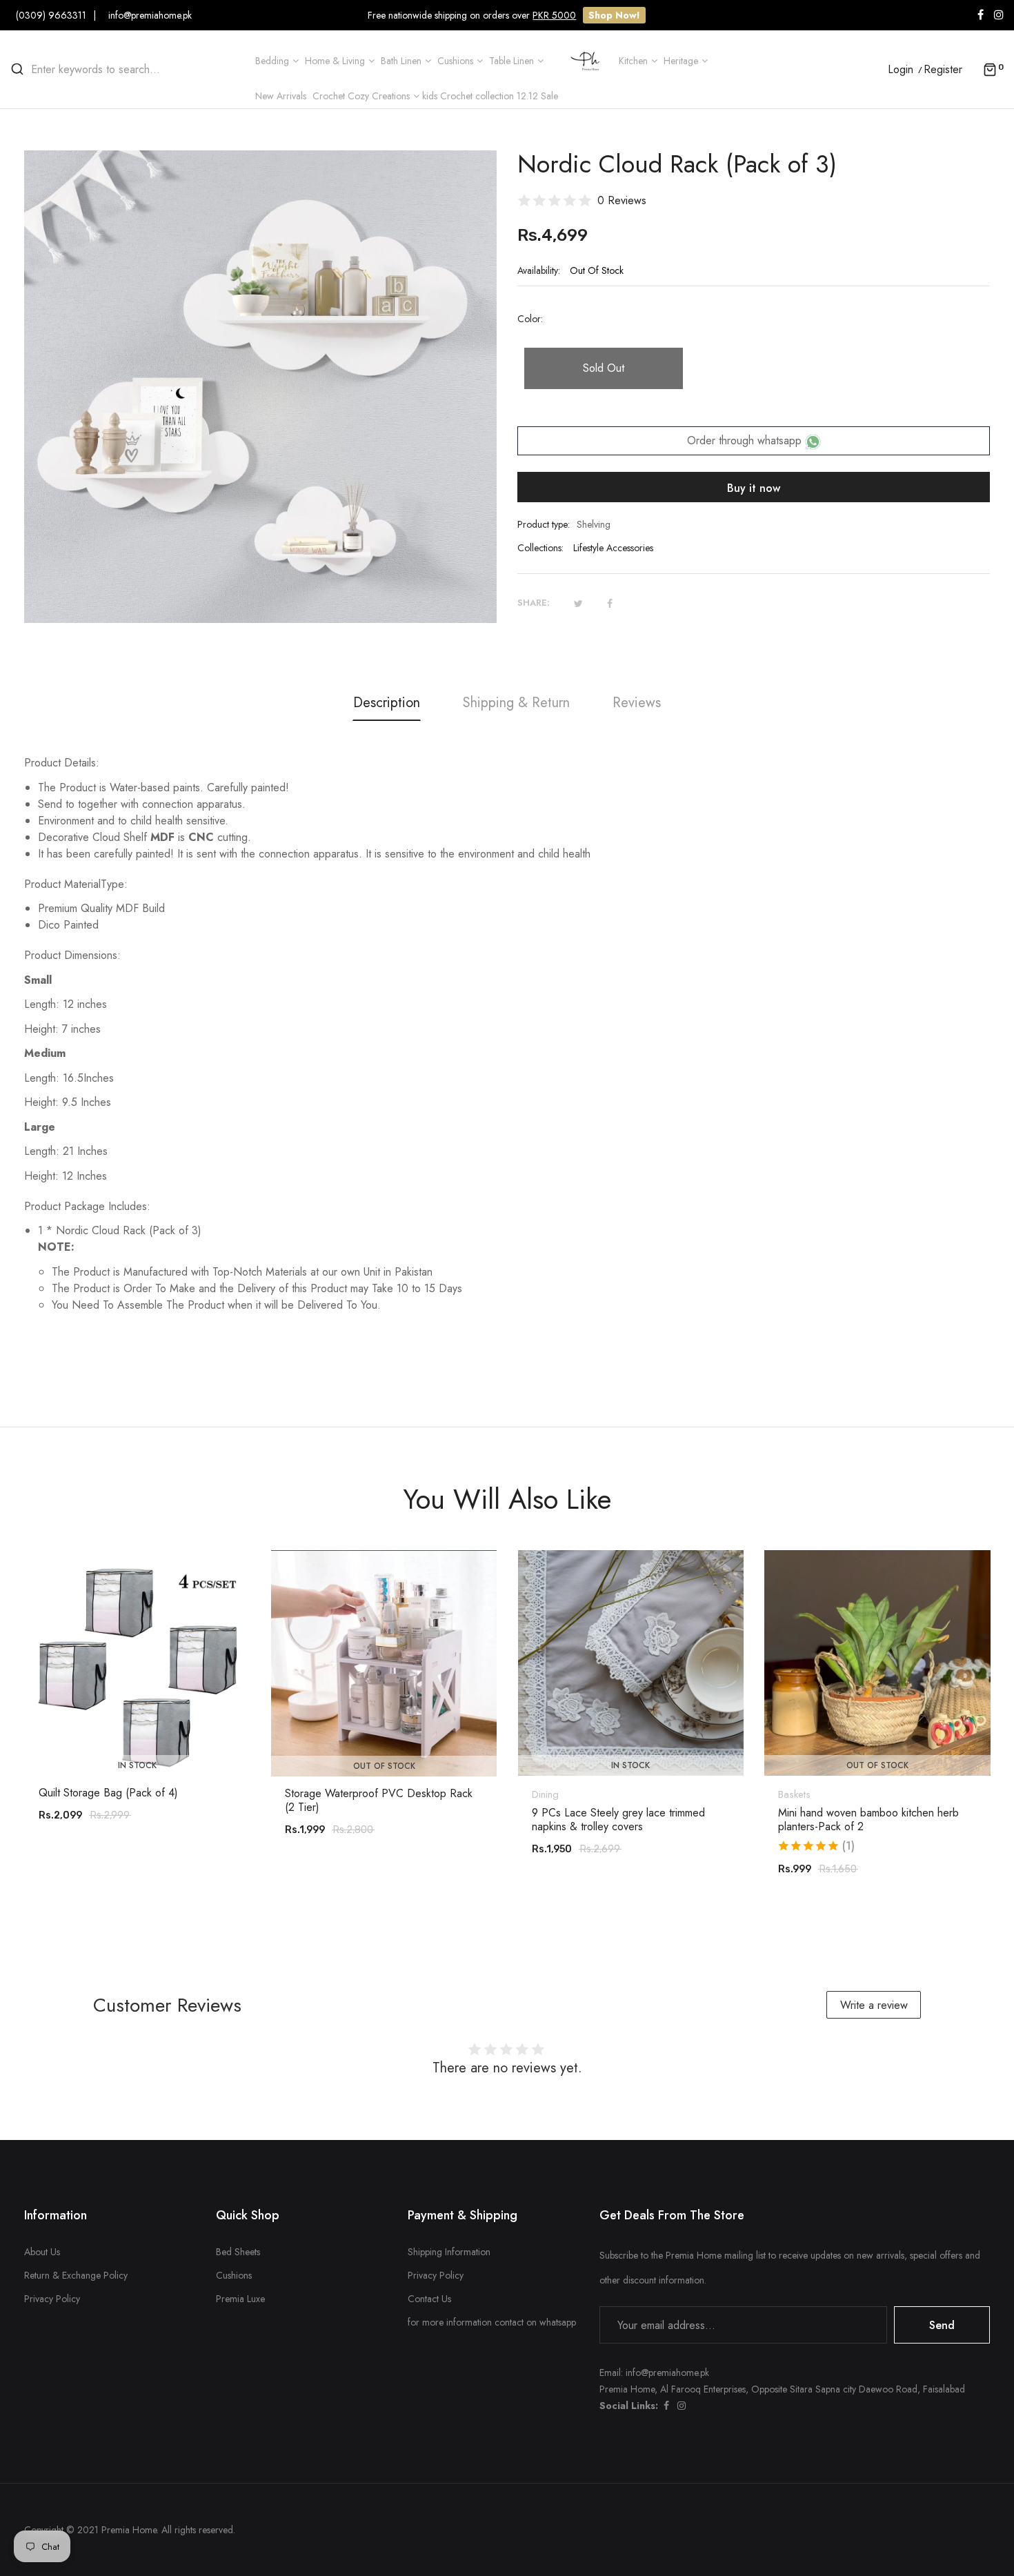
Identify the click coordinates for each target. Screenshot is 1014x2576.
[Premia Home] (588, 60)
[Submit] (144, 1738)
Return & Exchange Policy (76, 2275)
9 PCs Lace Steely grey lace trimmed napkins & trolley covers (618, 1820)
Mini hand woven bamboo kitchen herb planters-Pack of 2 (868, 1820)
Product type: (544, 524)
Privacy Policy (52, 2299)
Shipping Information (449, 2252)
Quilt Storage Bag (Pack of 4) (108, 1793)
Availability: (539, 270)
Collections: (540, 548)
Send (942, 2325)
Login (901, 70)
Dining (545, 1794)
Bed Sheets (238, 2252)
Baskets (794, 1794)
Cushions (234, 2275)
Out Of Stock (384, 1766)
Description (387, 703)
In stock (137, 1765)
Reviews (637, 703)
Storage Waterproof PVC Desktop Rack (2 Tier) (379, 1801)
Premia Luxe (240, 2299)
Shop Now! (614, 15)
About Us (42, 2252)
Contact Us (429, 2299)
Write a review (874, 2005)
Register (943, 70)
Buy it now (754, 488)
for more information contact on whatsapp (492, 2322)
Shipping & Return (516, 703)
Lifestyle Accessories (613, 548)
